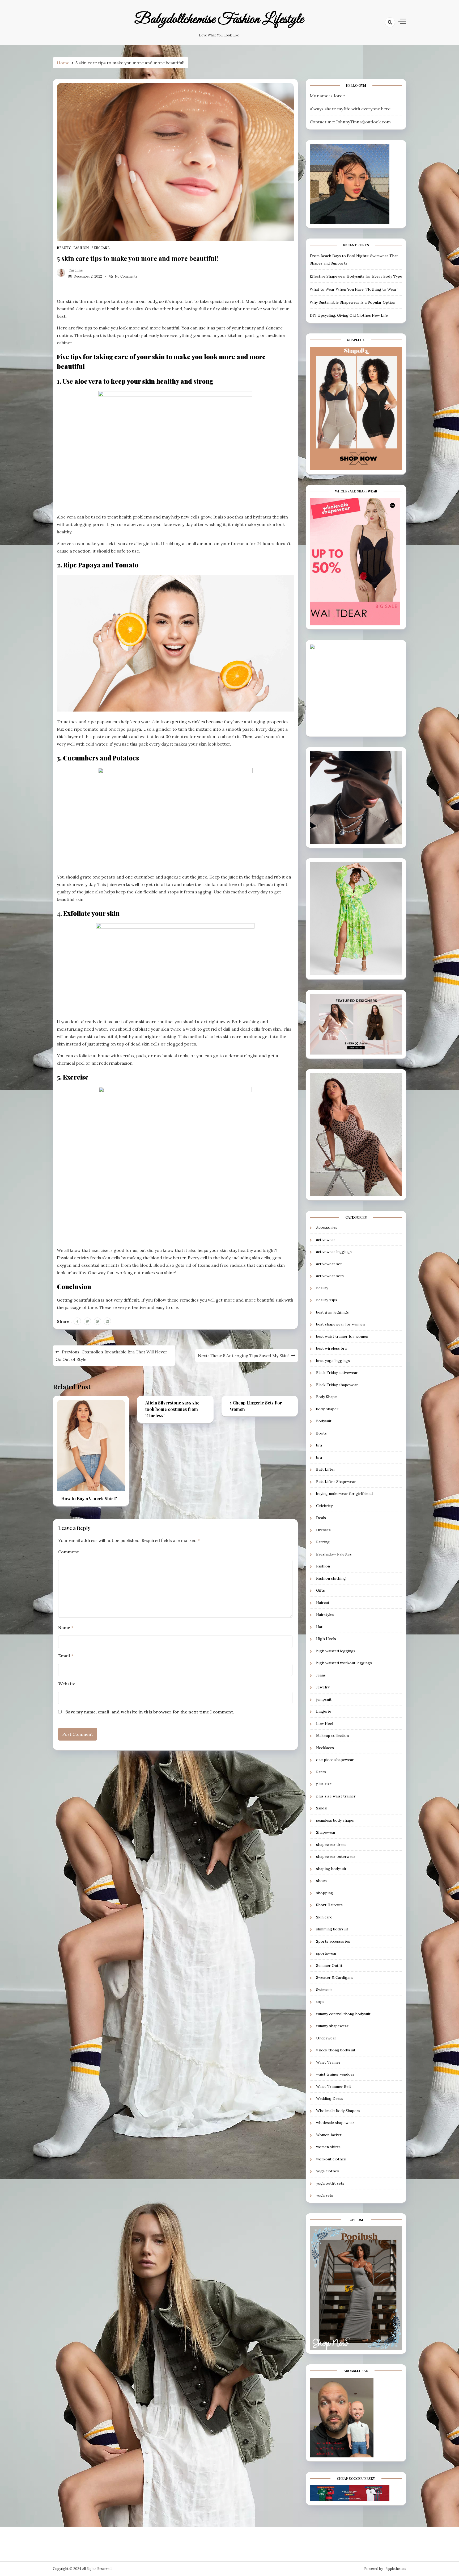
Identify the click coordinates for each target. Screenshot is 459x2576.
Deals (321, 1518)
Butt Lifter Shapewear (336, 1482)
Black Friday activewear (337, 1373)
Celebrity (324, 1506)
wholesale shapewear (335, 2123)
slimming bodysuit (332, 1929)
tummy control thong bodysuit (343, 2014)
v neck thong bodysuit (336, 2050)
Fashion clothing (331, 1578)
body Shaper (327, 1409)
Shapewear (326, 1832)
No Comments (126, 276)
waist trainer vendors (335, 2074)
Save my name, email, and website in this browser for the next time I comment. (150, 1712)
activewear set (329, 1264)
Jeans (321, 1675)
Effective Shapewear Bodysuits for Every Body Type (356, 276)
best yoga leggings (333, 1361)
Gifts (320, 1590)
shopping (325, 1893)
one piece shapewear (335, 1760)
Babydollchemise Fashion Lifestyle (219, 19)
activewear (326, 1240)
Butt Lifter (326, 1469)
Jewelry (323, 1687)
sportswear (326, 1953)
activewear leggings (334, 1252)
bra (319, 1445)
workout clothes (331, 2159)
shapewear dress (331, 1845)
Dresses (323, 1530)
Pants (321, 1772)
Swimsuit (324, 1990)
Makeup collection (332, 1736)
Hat (319, 1627)
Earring (323, 1542)
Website (67, 1684)
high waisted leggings (336, 1651)
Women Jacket (329, 2135)
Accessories (327, 1227)
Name (66, 1628)
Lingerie (324, 1711)
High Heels (326, 1639)
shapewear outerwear (336, 1856)
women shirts (328, 2147)
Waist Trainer (328, 2062)
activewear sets (330, 1276)
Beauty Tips (327, 1300)
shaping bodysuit (331, 1869)
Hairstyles (325, 1615)
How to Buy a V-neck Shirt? (89, 1498)
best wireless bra (331, 1348)
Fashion (81, 248)
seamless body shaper (336, 1820)
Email (66, 1656)
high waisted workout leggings (344, 1663)
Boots (321, 1433)
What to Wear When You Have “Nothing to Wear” (354, 289)
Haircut (323, 1603)
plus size (324, 1784)
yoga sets (325, 2195)
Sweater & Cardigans (335, 1977)
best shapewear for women (340, 1324)
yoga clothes (328, 2171)
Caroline (76, 270)
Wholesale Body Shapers (338, 2111)
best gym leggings (332, 1312)
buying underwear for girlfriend (344, 1494)
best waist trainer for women (342, 1336)
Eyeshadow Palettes (334, 1554)
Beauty (64, 248)
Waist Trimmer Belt (334, 2086)
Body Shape (326, 1397)
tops (320, 2002)
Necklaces (325, 1748)
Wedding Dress (330, 2098)
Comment (69, 1552)
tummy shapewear (332, 2026)
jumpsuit (324, 1699)
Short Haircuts (329, 1905)
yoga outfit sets (330, 2183)
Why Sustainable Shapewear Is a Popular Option (352, 302)
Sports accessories (333, 1941)
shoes (321, 1881)
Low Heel (325, 1724)
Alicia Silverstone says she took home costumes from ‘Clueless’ (172, 1409)
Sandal (322, 1808)
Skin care (101, 248)
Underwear (326, 2038)
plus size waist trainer (336, 1796)
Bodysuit (324, 1421)
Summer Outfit (329, 1966)
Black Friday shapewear (337, 1385)
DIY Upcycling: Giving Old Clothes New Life (349, 315)
